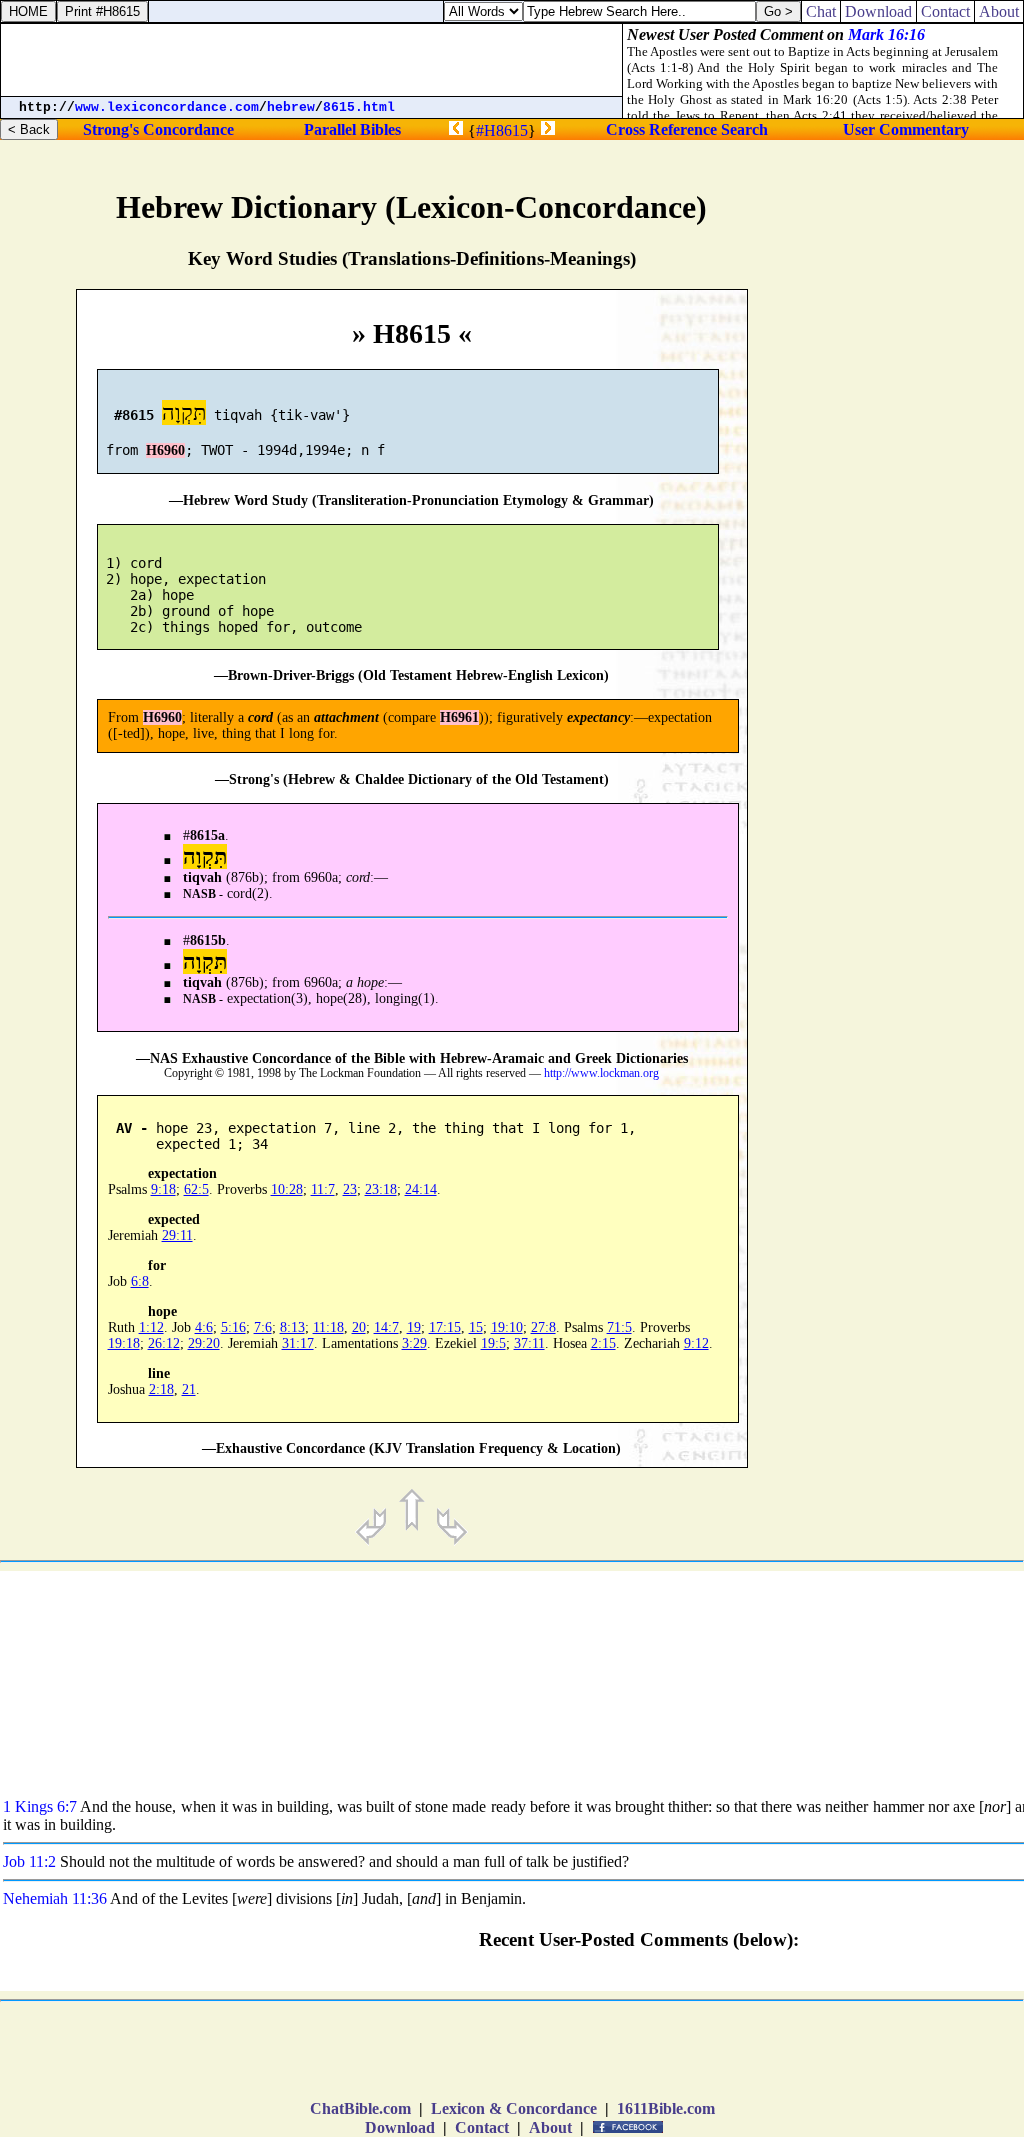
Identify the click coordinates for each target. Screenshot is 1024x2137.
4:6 (204, 1327)
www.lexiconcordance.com (167, 107)
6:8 (140, 1281)
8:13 (292, 1327)
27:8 (543, 1327)
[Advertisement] (924, 846)
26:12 (164, 1343)
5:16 (233, 1327)
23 (350, 1189)
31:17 (298, 1343)
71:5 (619, 1327)
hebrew (291, 107)
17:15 (445, 1327)
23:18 (381, 1189)
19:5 (493, 1343)
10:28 (287, 1189)
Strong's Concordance (158, 129)
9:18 (163, 1189)
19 (414, 1327)
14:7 (386, 1327)
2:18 (161, 1389)
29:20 (204, 1343)
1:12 (151, 1327)
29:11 (177, 1235)
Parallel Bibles (352, 129)
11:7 (323, 1189)
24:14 (421, 1189)
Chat (821, 11)
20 (359, 1327)
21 (189, 1389)
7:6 (263, 1327)
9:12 (696, 1343)
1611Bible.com (666, 2108)
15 (476, 1327)
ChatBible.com (360, 2108)
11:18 (328, 1327)
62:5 (196, 1189)
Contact (482, 2127)
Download (400, 2127)
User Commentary (906, 129)
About (550, 2127)
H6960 (165, 450)
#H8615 (502, 130)
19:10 (507, 1327)
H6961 (459, 717)
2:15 (603, 1343)
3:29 (414, 1343)
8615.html (359, 107)
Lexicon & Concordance (514, 2108)
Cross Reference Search (687, 129)
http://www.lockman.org (601, 1073)
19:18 (124, 1343)
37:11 (529, 1343)
